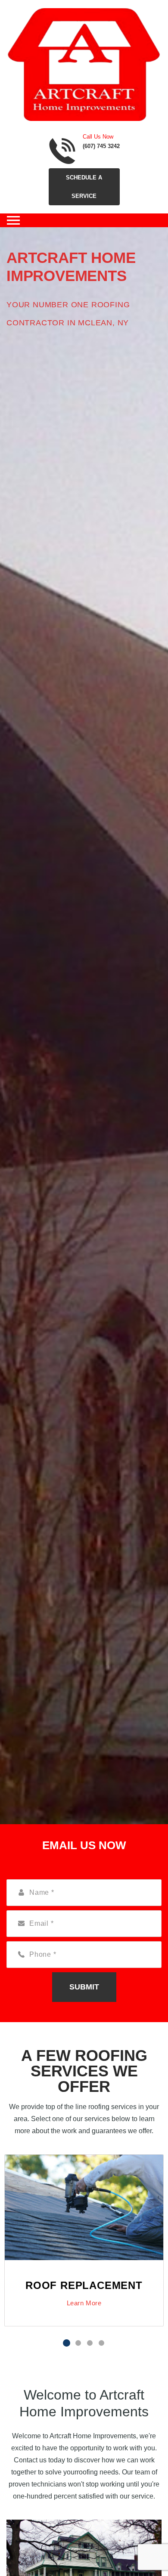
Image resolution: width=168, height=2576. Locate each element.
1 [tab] (67, 2343)
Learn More (84, 2303)
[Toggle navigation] (13, 220)
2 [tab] (78, 2343)
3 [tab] (90, 2343)
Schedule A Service (84, 187)
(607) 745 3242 (101, 146)
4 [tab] (101, 2343)
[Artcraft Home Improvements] (84, 64)
